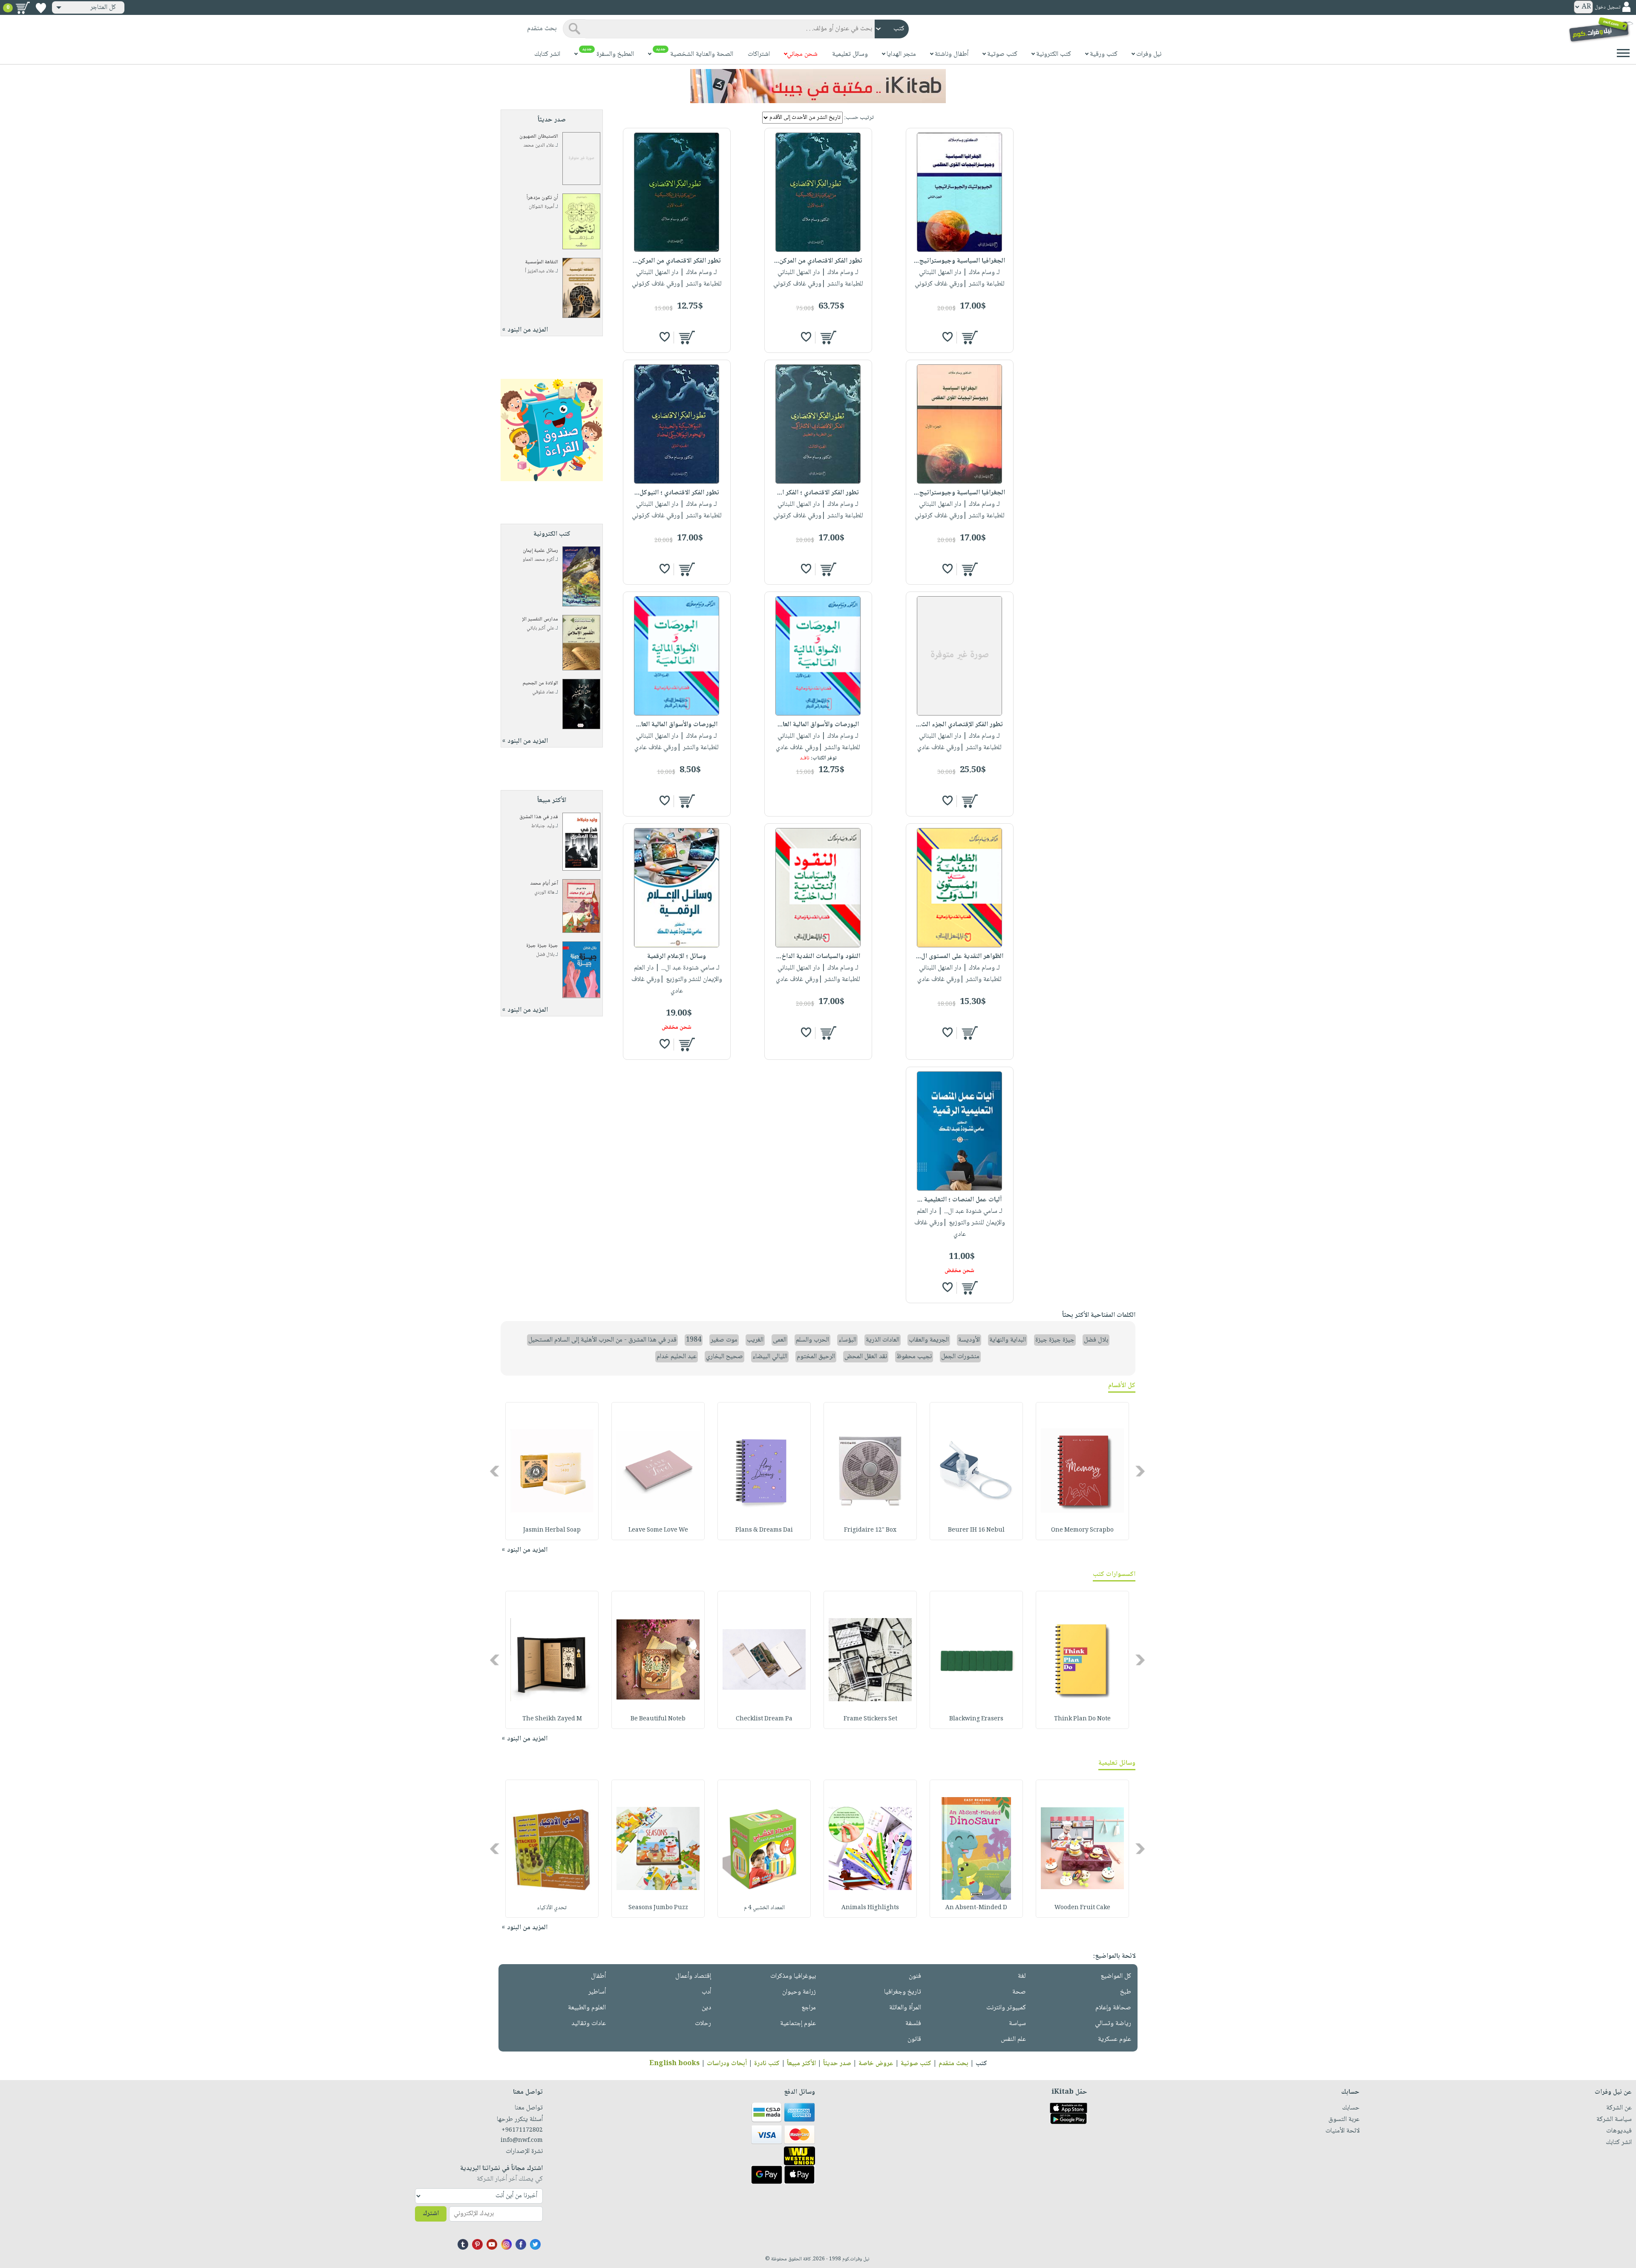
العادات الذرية (883, 1340)
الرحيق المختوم (816, 1357)
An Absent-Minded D (976, 1908)
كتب (981, 2064)
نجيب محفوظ (914, 1357)
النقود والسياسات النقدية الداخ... (818, 957)
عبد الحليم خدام (677, 1357)
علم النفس (1013, 2039)
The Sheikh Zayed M (552, 1719)
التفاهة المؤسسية (542, 262)
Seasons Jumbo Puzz (658, 1908)
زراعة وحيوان (799, 1992)
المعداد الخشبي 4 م (764, 1908)
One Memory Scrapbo (1082, 1530)
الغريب (755, 1340)
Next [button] (495, 1471)
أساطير (597, 1992)
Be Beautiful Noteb (658, 1719)
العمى (780, 1340)
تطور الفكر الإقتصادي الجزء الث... (959, 725)
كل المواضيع (1116, 1976)
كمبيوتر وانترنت (1006, 2008)
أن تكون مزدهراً (542, 198)
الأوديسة (969, 1340)
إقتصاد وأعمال (693, 1976)
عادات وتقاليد (589, 2024)
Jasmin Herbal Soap (552, 1530)
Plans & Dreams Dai (764, 1530)
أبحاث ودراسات (727, 2064)
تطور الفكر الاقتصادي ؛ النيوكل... (677, 493)
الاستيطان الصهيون (539, 137)
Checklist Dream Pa (764, 1719)
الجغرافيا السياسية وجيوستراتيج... (959, 261)
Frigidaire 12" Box (870, 1530)
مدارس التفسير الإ (540, 619)
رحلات (703, 2024)
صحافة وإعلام (1113, 2008)
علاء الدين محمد (539, 146)
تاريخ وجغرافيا (903, 1992)
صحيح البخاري (724, 1357)
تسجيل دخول (1607, 7)
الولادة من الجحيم (540, 683)
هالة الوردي (544, 893)
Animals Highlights (870, 1908)
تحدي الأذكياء (552, 1908)
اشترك (431, 2214)
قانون (914, 2039)
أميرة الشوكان (541, 207)
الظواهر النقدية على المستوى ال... (960, 957)
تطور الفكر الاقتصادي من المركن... (818, 261)
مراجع (809, 2008)
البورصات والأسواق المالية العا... (818, 725)
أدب (706, 1992)
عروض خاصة (876, 2064)
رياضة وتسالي (1113, 2024)
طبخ (1126, 1992)
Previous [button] (1141, 1471)
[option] (1082, 1471)
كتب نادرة (767, 2064)
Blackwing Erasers (976, 1719)
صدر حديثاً (837, 2064)
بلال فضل (545, 955)
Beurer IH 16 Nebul (976, 1530)
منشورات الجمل (960, 1357)
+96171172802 (522, 2130)
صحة (1019, 1992)
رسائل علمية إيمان (540, 551)
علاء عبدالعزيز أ (540, 271)
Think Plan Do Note (1082, 1719)
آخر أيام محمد (544, 884)
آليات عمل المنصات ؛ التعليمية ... (959, 1200)
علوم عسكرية (1115, 2039)
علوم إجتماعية (798, 2024)
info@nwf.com (522, 2141)
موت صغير (724, 1340)
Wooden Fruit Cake (1082, 1908)
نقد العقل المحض (866, 1357)
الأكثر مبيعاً (801, 2064)
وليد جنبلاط (543, 826)
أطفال (598, 1976)
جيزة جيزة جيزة (542, 946)
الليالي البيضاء (770, 1357)
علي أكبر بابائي (540, 628)
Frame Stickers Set (870, 1719)
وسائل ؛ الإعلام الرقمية (677, 957)
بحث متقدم (953, 2064)
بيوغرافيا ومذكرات (793, 1976)
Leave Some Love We (658, 1530)
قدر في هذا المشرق (539, 817)
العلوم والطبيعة (587, 2008)
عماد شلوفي (543, 692)
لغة (1022, 1976)
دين (706, 2008)
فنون (915, 1976)
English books (674, 2064)
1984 (694, 1340)
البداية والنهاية (1008, 1340)
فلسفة (913, 2024)
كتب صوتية (916, 2064)
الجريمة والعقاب (929, 1340)
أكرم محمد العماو (539, 560)
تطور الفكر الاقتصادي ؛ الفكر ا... (818, 493)
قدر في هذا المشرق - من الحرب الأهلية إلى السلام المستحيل (602, 1340)
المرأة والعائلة (905, 2008)
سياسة (1017, 2024)
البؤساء (847, 1340)
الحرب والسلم (812, 1340)
